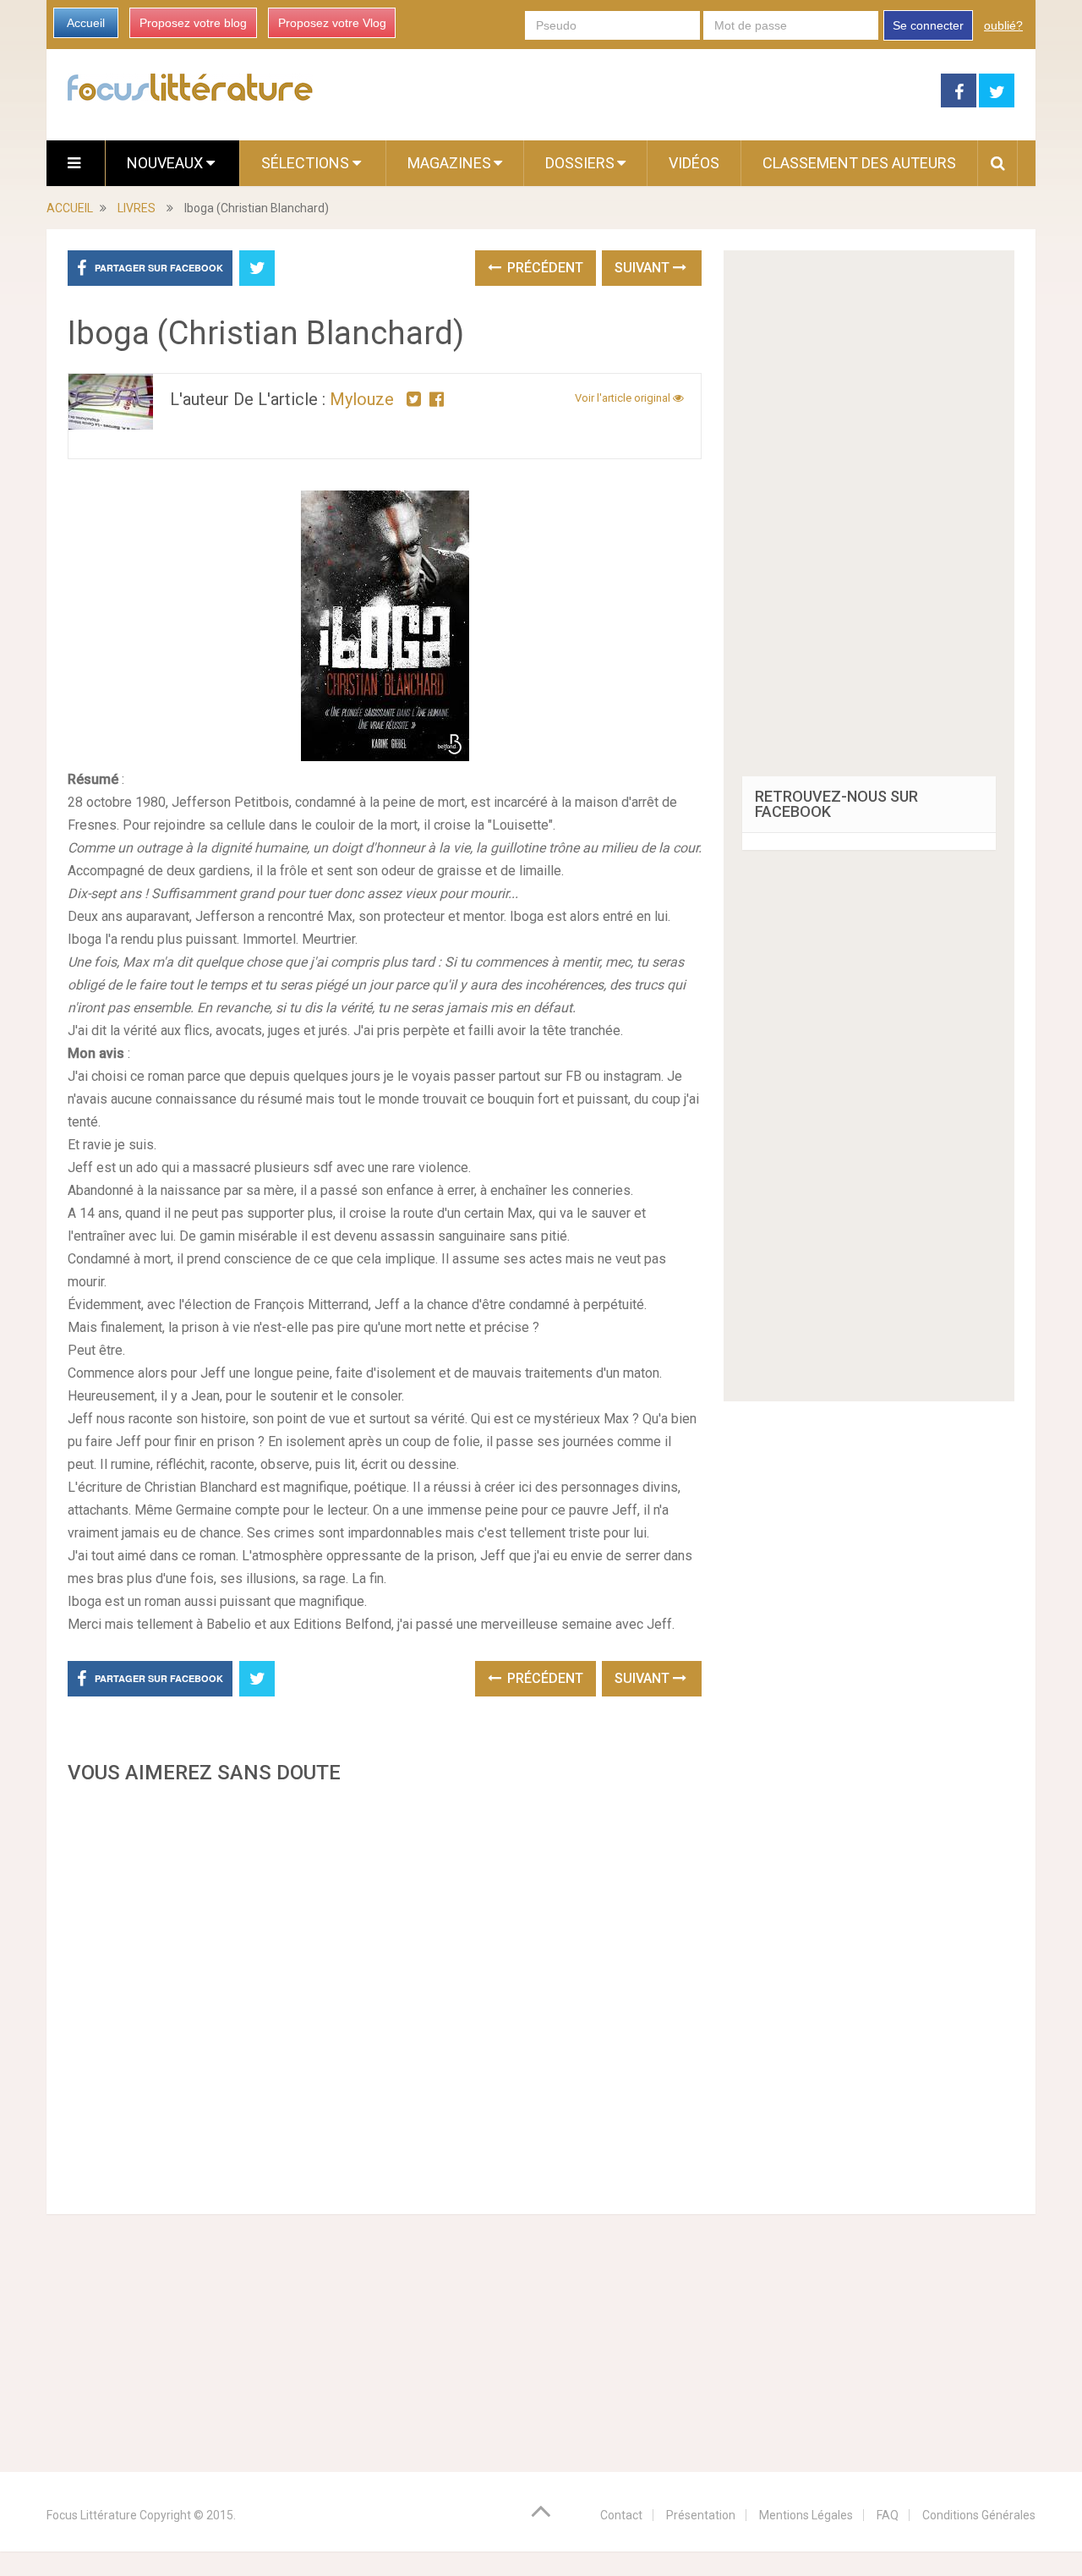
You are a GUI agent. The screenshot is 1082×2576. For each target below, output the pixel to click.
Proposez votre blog (193, 23)
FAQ (888, 2515)
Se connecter (928, 25)
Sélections (307, 163)
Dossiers (580, 163)
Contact (621, 2515)
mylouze (362, 399)
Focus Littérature (92, 2515)
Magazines (449, 163)
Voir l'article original (624, 398)
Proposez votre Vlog (332, 23)
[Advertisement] (385, 1994)
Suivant (644, 268)
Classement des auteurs (859, 163)
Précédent (544, 268)
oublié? (1003, 25)
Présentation (701, 2515)
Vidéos (694, 163)
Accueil (86, 23)
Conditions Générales (979, 2515)
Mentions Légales (806, 2515)
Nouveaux (167, 163)
